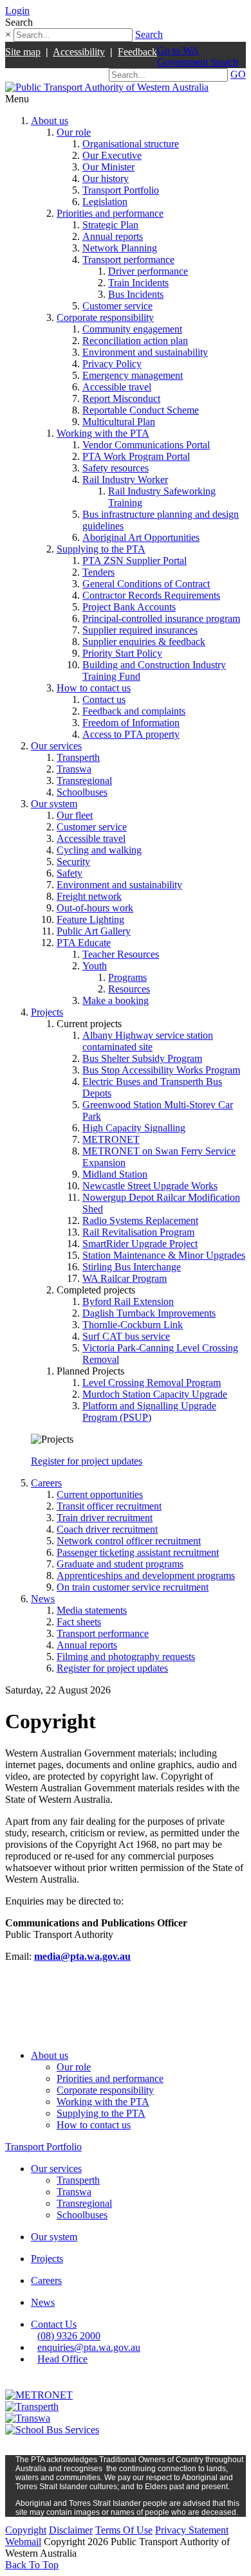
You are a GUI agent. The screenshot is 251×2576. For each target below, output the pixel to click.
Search (149, 34)
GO (238, 74)
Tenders (98, 572)
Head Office (62, 2359)
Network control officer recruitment (129, 1541)
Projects (47, 1012)
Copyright (26, 2530)
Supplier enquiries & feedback (144, 642)
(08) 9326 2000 (69, 2336)
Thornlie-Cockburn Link (133, 1325)
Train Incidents (138, 283)
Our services (56, 746)
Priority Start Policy (122, 653)
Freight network (89, 896)
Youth (95, 966)
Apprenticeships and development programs (146, 1576)
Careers (46, 1483)
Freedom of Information (131, 723)
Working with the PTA (103, 433)
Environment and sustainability (145, 352)
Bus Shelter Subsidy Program (142, 1058)
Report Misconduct (121, 398)
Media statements (92, 1610)
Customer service (117, 306)
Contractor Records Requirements (151, 595)
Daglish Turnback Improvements (149, 1313)
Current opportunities (100, 1494)
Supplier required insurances (140, 630)
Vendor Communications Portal (146, 445)
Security (73, 862)
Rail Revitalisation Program (138, 1232)
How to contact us (94, 688)
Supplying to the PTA (101, 549)
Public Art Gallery (94, 931)
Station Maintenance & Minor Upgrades (164, 1255)
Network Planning (120, 248)
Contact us (104, 699)
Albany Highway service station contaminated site (148, 1041)
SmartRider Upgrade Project (140, 1244)
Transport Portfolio (121, 190)
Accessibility (79, 52)
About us (50, 121)
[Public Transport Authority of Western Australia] (107, 87)
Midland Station (115, 1174)
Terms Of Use (124, 2530)
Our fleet (75, 815)
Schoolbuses (82, 792)
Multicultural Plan (119, 422)
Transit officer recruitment (109, 1506)
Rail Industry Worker (125, 480)
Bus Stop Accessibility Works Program (161, 1070)
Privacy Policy (112, 364)
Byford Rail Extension (128, 1302)
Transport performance (128, 260)
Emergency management (133, 375)
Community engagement (132, 329)
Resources (129, 989)
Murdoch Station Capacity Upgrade (155, 1394)
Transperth (78, 757)
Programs (127, 977)
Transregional (84, 781)
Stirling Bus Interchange (132, 1267)
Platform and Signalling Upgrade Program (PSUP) (149, 1411)
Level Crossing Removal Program (152, 1383)
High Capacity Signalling (134, 1128)
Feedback (137, 52)
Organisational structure (131, 144)
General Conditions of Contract (146, 584)
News (43, 1599)
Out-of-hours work (95, 908)
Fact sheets (79, 1622)
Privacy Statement (192, 2530)
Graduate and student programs (120, 1564)
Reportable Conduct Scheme (141, 410)
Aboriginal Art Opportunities (141, 537)
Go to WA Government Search (198, 56)
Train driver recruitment (105, 1518)
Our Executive (112, 155)
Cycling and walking (99, 850)
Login (17, 11)
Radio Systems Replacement (140, 1220)
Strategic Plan (110, 225)
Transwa (74, 769)
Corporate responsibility (105, 317)
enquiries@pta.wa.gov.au (89, 2347)
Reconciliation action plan (135, 341)
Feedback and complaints (134, 711)
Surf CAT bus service (126, 1336)
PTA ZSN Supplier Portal (135, 561)
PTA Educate (84, 943)
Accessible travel (117, 387)
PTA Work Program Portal (136, 456)
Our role (74, 132)
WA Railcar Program (125, 1278)
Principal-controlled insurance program (161, 618)
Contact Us (54, 2324)
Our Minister (108, 167)
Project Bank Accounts (129, 607)
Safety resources (116, 468)
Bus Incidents (136, 294)
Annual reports (113, 236)
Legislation (105, 202)
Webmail (23, 2542)
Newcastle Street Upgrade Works (150, 1186)
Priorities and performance (110, 213)
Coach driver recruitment (107, 1529)
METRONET (111, 1139)
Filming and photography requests (126, 1657)
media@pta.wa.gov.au (82, 1956)
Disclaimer (71, 2530)
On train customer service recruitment (133, 1587)
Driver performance (148, 271)
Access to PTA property (131, 734)
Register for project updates (87, 1461)
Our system (54, 804)
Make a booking (116, 1000)
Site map (23, 52)
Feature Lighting (90, 919)
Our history (106, 178)
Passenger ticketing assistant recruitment (138, 1552)
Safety (70, 873)
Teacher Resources (121, 954)
